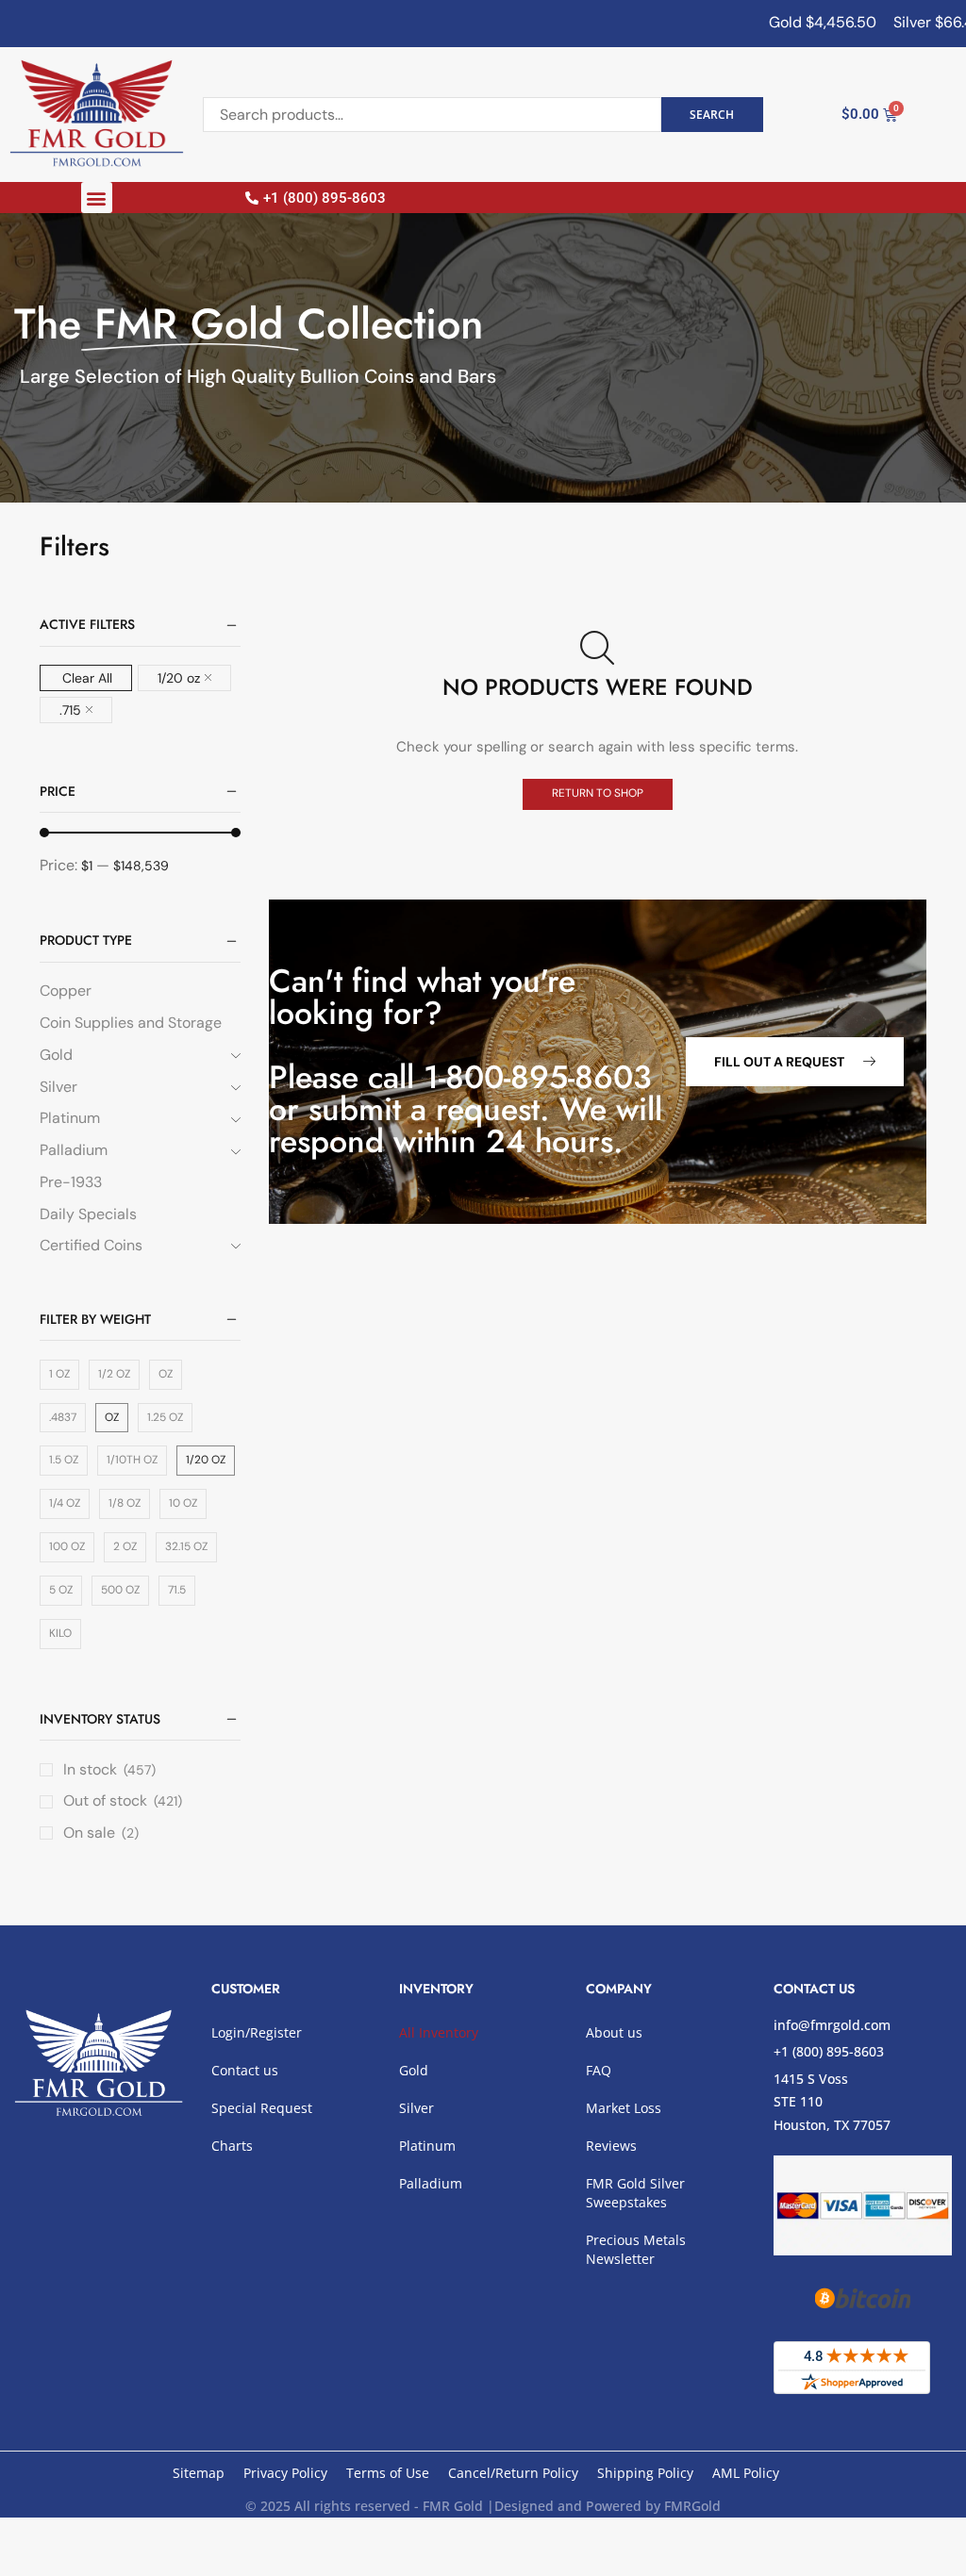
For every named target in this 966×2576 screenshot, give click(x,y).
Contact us (245, 2070)
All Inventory (439, 2032)
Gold (56, 1055)
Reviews (611, 2146)
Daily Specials (88, 1214)
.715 (70, 710)
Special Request (262, 2108)
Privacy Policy (285, 2473)
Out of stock (123, 1800)
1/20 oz (179, 678)
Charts (232, 2146)
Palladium (74, 1150)
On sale (101, 1833)
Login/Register (257, 2032)
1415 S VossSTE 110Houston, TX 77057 (832, 2102)
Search (712, 114)
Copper (66, 991)
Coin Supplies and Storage (131, 1023)
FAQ (599, 2070)
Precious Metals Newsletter (636, 2249)
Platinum (70, 1118)
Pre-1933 (71, 1182)
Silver (58, 1087)
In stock (109, 1769)
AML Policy (746, 2473)
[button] (97, 198)
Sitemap (199, 2473)
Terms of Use (388, 2473)
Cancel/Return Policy (513, 2473)
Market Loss (624, 2108)
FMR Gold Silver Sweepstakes (635, 2193)
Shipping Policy (645, 2473)
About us (614, 2032)
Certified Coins (91, 1245)
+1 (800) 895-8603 (829, 2051)
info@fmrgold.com (832, 2025)
